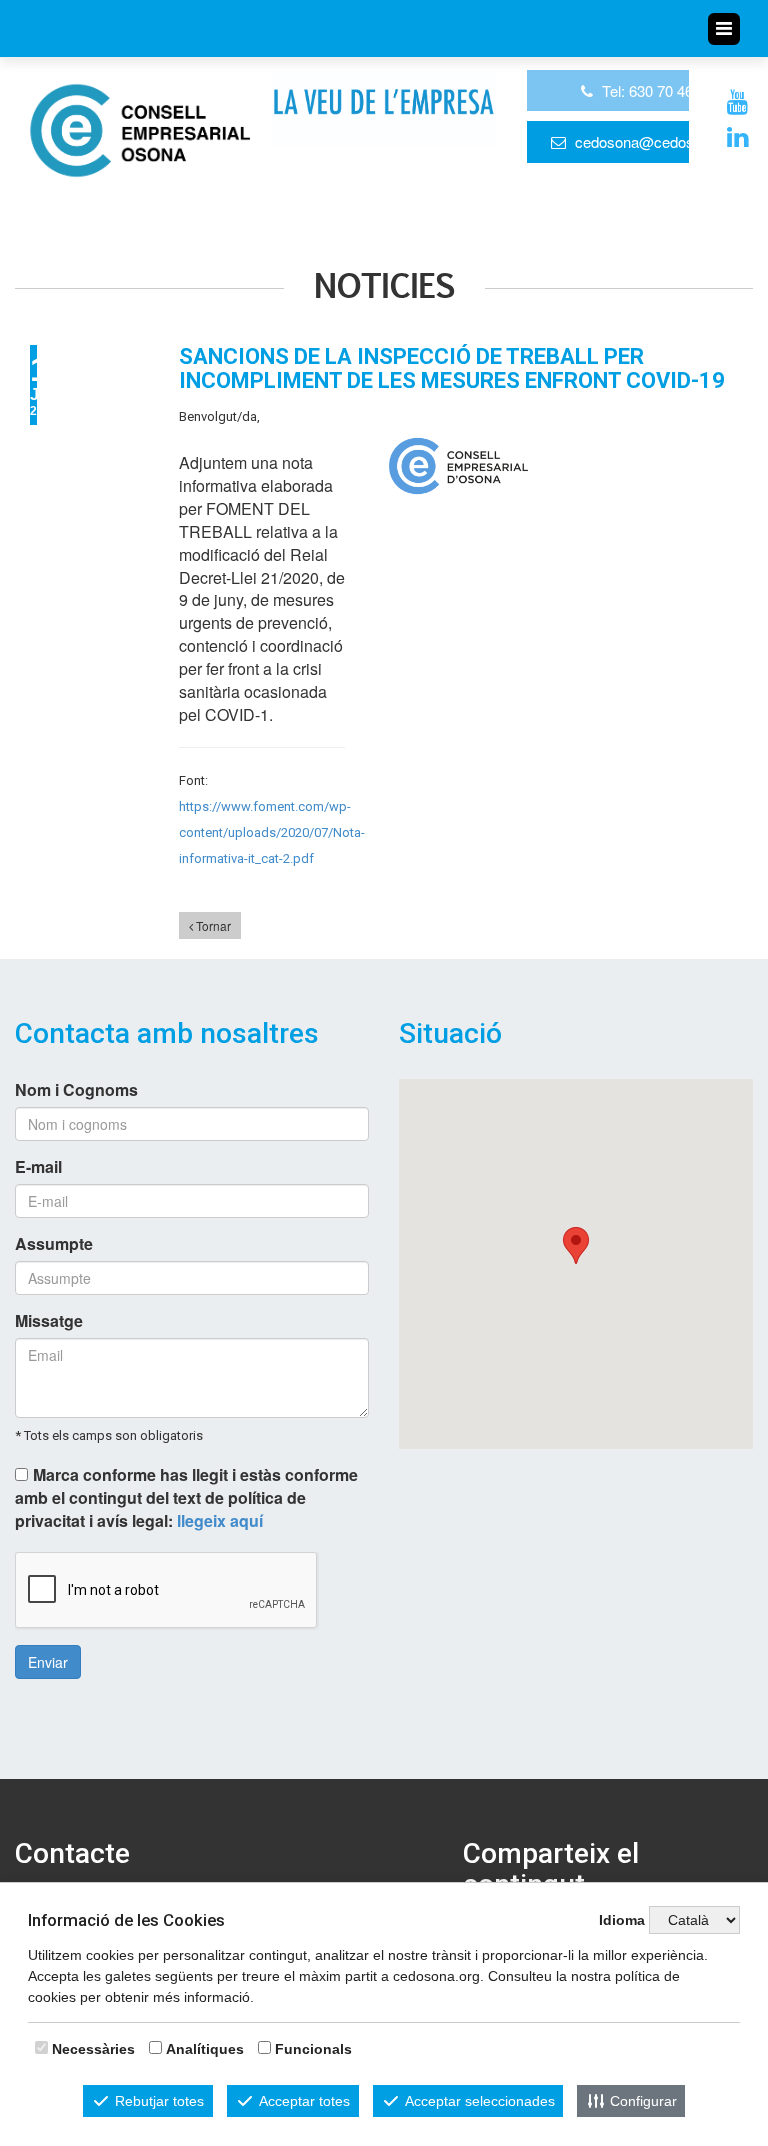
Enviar (48, 1662)
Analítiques (205, 2049)
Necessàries (93, 2049)
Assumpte (54, 1244)
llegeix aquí (220, 1520)
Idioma (622, 1920)
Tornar (212, 925)
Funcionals (313, 2049)
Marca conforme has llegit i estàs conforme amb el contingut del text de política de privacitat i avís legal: (186, 1497)
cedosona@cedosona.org (659, 141)
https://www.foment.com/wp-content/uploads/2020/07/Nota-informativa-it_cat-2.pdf (272, 832)
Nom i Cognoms (76, 1090)
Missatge (49, 1321)
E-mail (38, 1167)
